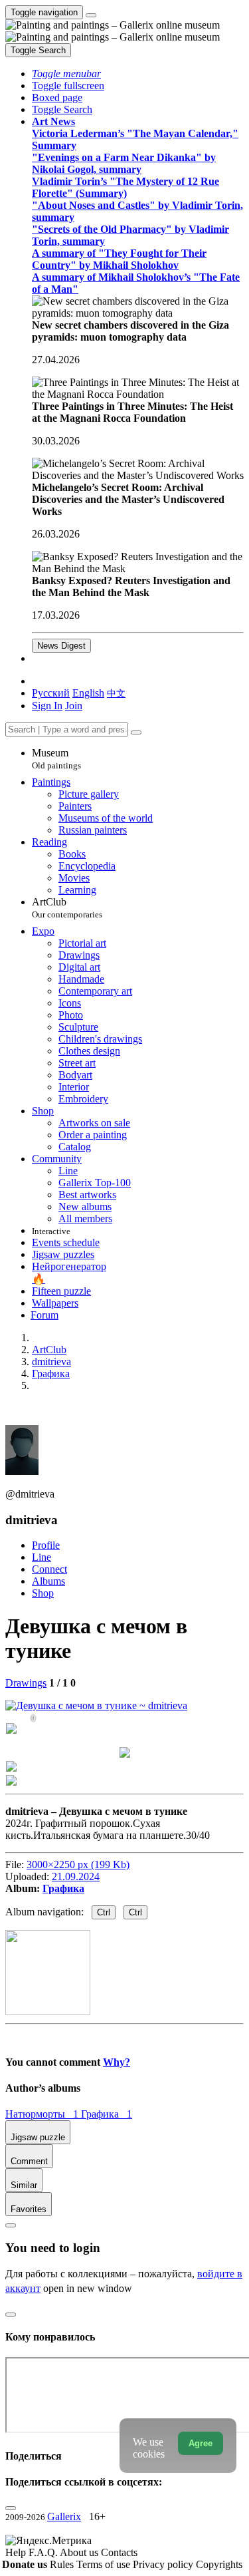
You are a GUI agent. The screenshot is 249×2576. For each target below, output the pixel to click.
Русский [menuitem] (51, 693)
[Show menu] (91, 15)
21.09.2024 (76, 1876)
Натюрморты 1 (43, 2114)
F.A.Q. (44, 2552)
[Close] (136, 732)
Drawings (26, 1683)
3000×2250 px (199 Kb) (78, 1864)
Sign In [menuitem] (47, 706)
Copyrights (219, 2564)
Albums (48, 1581)
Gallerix (64, 2516)
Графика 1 (107, 2114)
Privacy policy (164, 2564)
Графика (63, 1888)
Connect (49, 1569)
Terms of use (105, 2564)
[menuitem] (116, 693)
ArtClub (67, 908)
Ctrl (104, 1912)
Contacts (119, 2552)
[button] (66, 74)
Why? (117, 2062)
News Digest (61, 646)
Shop (43, 1593)
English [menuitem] (88, 693)
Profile (46, 1545)
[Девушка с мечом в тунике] (96, 1705)
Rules (63, 2564)
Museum (56, 759)
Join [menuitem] (74, 706)
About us (80, 2552)
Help (17, 2552)
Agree (201, 2443)
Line (41, 1557)
